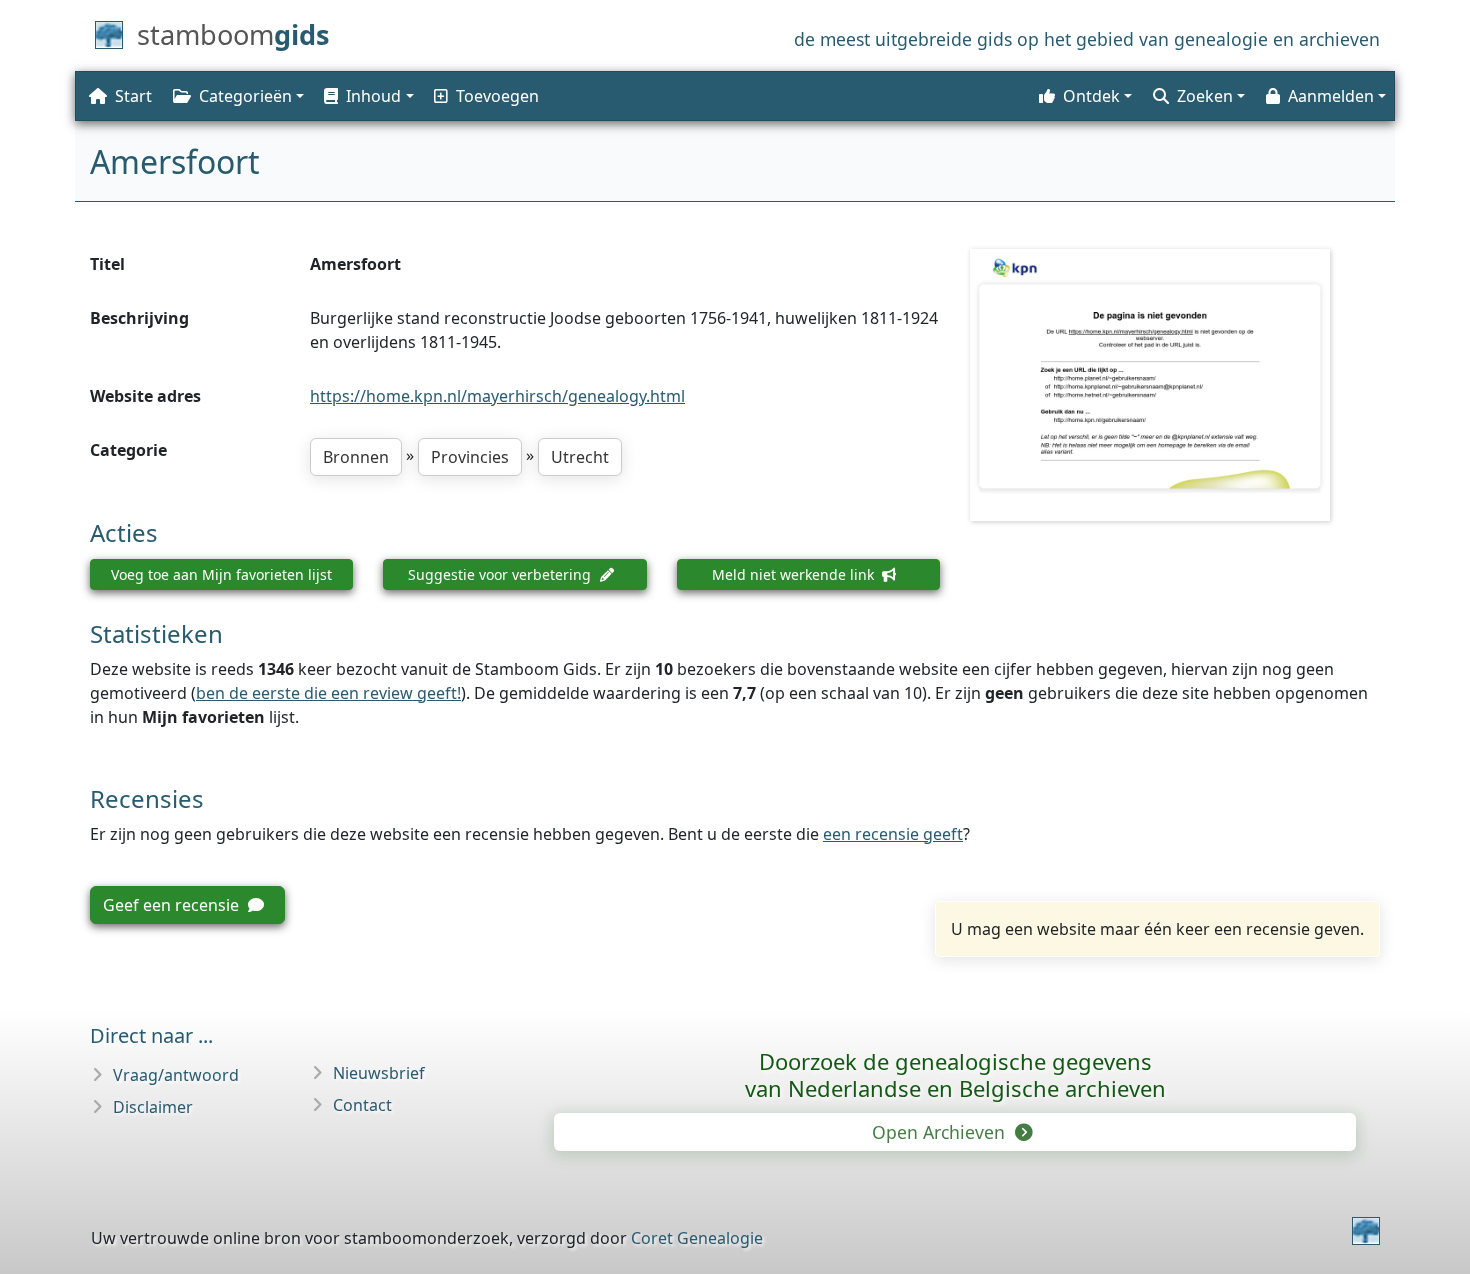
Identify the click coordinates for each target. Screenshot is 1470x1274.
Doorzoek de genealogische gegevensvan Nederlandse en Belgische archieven (955, 1074)
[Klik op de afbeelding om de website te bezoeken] (1175, 385)
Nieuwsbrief (379, 1073)
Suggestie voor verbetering (501, 574)
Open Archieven (941, 1132)
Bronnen (356, 457)
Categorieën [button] (245, 96)
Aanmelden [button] (1331, 96)
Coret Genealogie (697, 1238)
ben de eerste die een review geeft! (328, 693)
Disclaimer (153, 1107)
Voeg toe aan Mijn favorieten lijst (221, 574)
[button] (367, 96)
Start (133, 96)
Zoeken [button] (1205, 96)
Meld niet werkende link (795, 574)
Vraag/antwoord (176, 1075)
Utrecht (580, 457)
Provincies (470, 457)
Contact (362, 1105)
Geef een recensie (173, 905)
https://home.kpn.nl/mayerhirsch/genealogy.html (497, 396)
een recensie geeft (893, 834)
